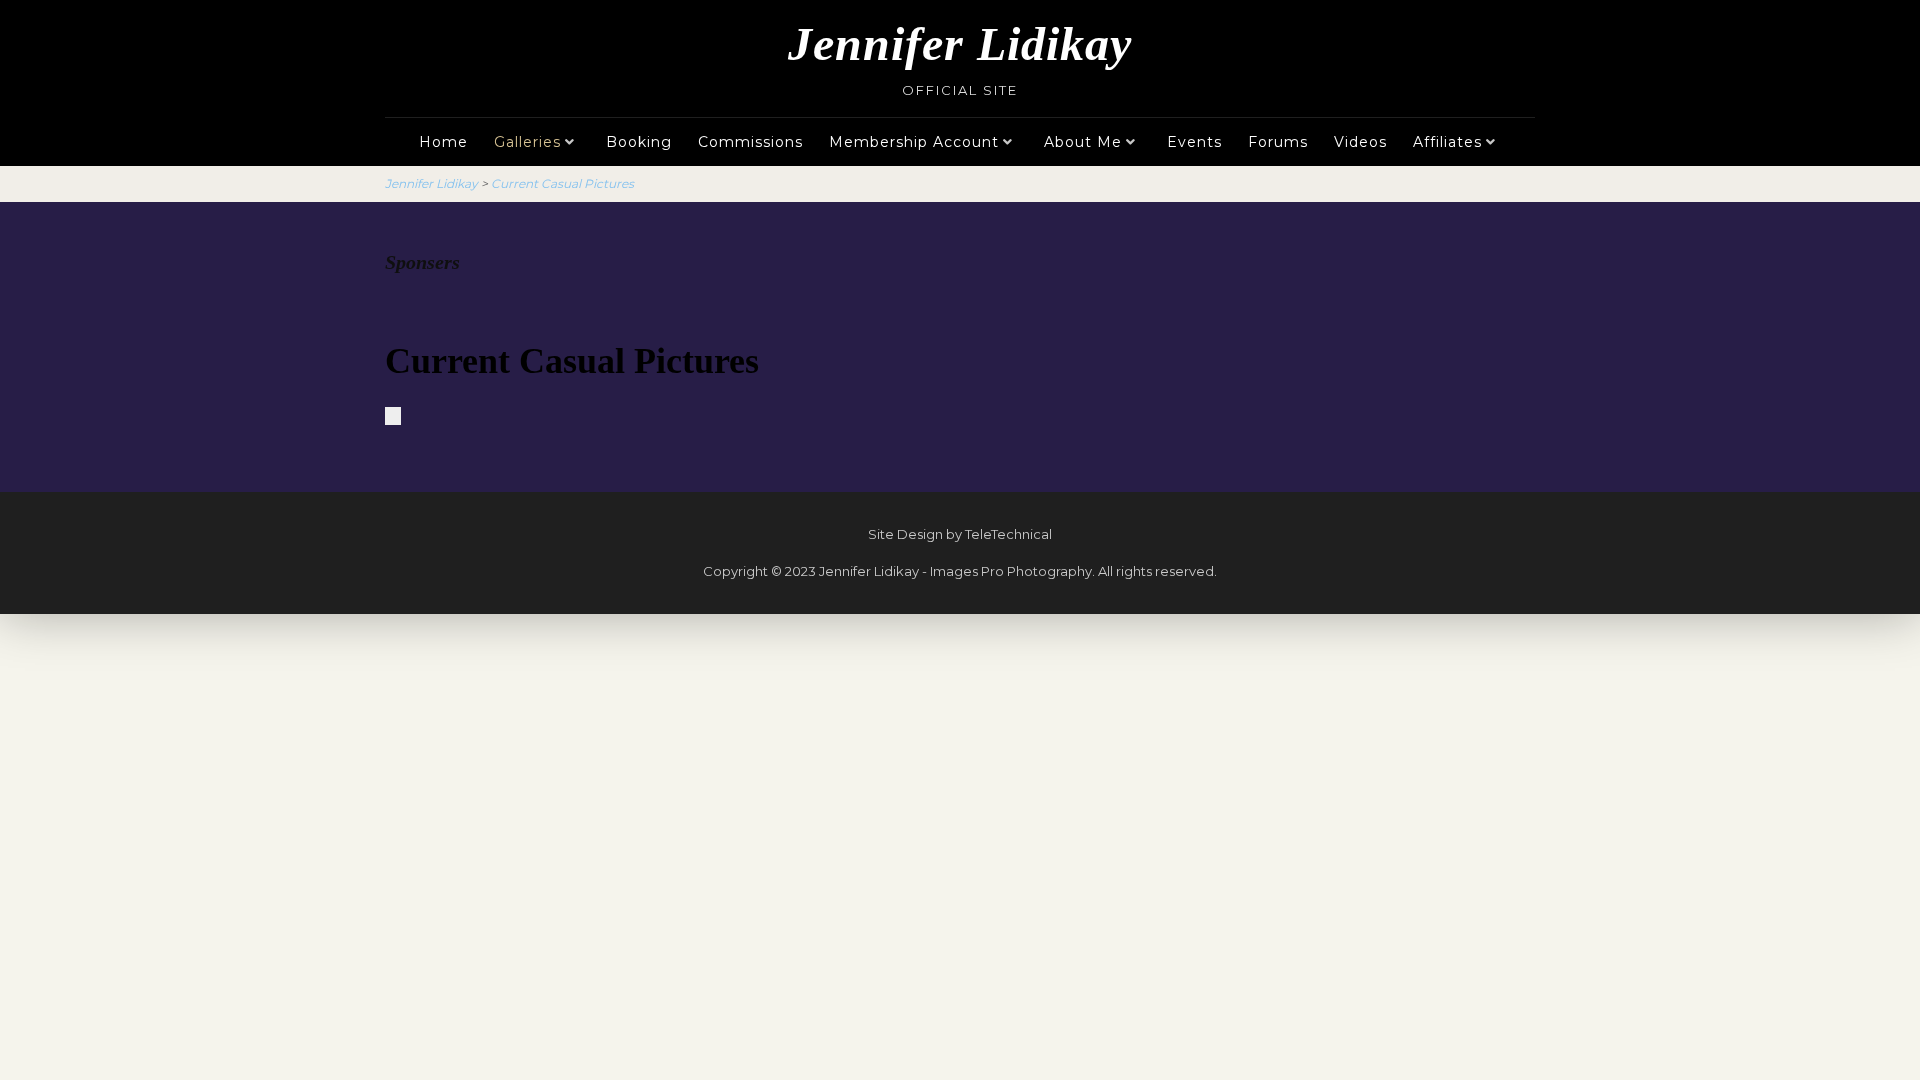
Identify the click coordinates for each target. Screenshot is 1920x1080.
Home (443, 142)
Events (1194, 142)
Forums (1278, 142)
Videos (1360, 142)
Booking (639, 142)
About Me (1083, 142)
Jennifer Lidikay (960, 43)
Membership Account (914, 142)
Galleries (527, 142)
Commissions (750, 142)
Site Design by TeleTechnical (960, 534)
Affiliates (1447, 142)
